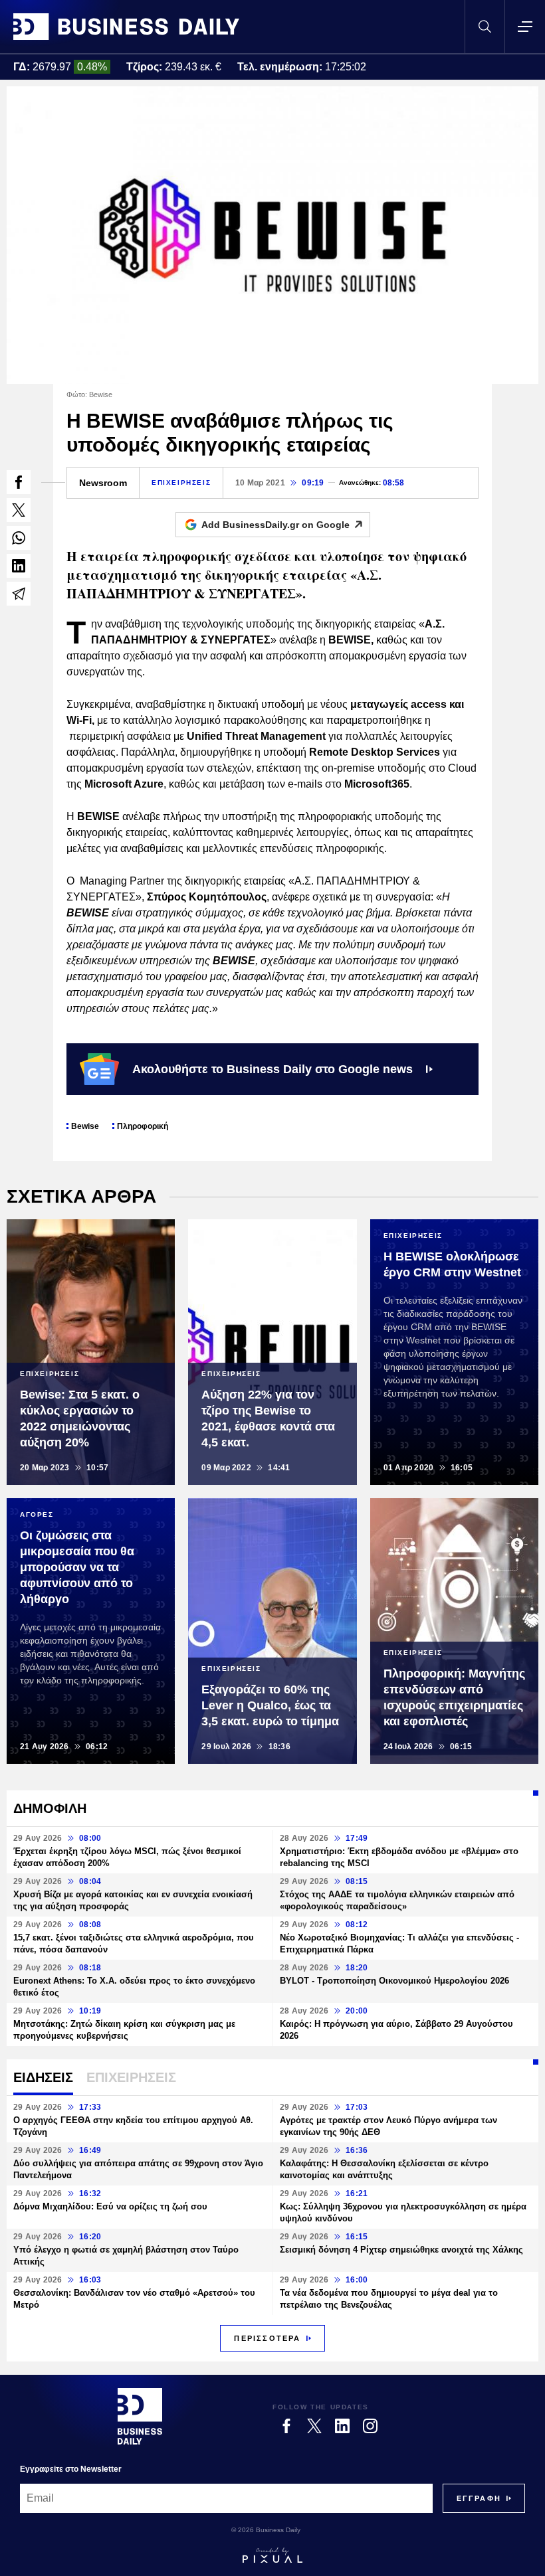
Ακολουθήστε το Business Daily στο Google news (272, 1069)
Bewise (85, 1126)
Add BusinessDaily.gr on (275, 525)
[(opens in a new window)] (19, 482)
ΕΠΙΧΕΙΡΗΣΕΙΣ (181, 482)
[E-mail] (19, 594)
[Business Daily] (126, 27)
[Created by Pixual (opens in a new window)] (272, 2555)
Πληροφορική (143, 1126)
